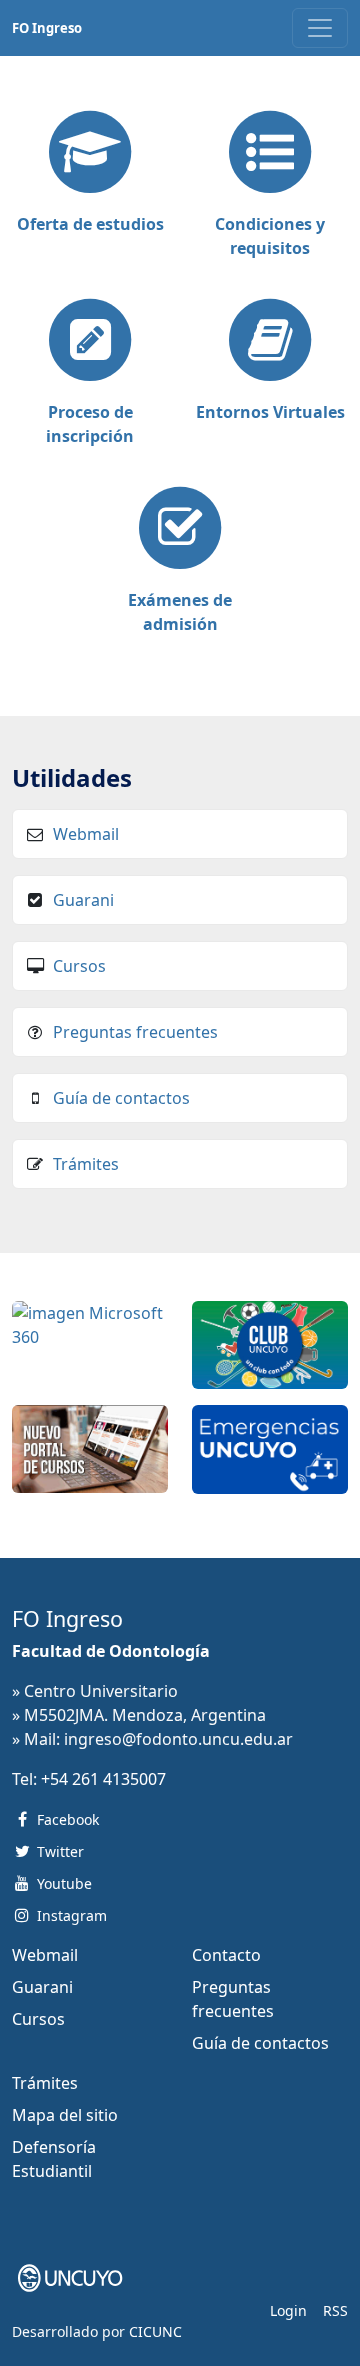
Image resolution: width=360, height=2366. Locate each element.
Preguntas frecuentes (135, 1032)
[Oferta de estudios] (90, 154)
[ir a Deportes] (270, 1343)
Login (288, 2310)
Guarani (83, 900)
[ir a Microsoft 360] (90, 1323)
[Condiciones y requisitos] (270, 154)
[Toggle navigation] (320, 28)
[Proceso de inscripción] (90, 342)
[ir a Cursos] (90, 1447)
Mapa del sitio (65, 2115)
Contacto (226, 1955)
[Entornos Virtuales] (270, 342)
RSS (335, 2310)
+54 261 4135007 (103, 1779)
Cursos (79, 966)
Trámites (86, 1164)
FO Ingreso (47, 28)
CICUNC (155, 2331)
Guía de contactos (121, 1098)
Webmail (86, 834)
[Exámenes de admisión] (180, 530)
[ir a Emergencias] (270, 1447)
